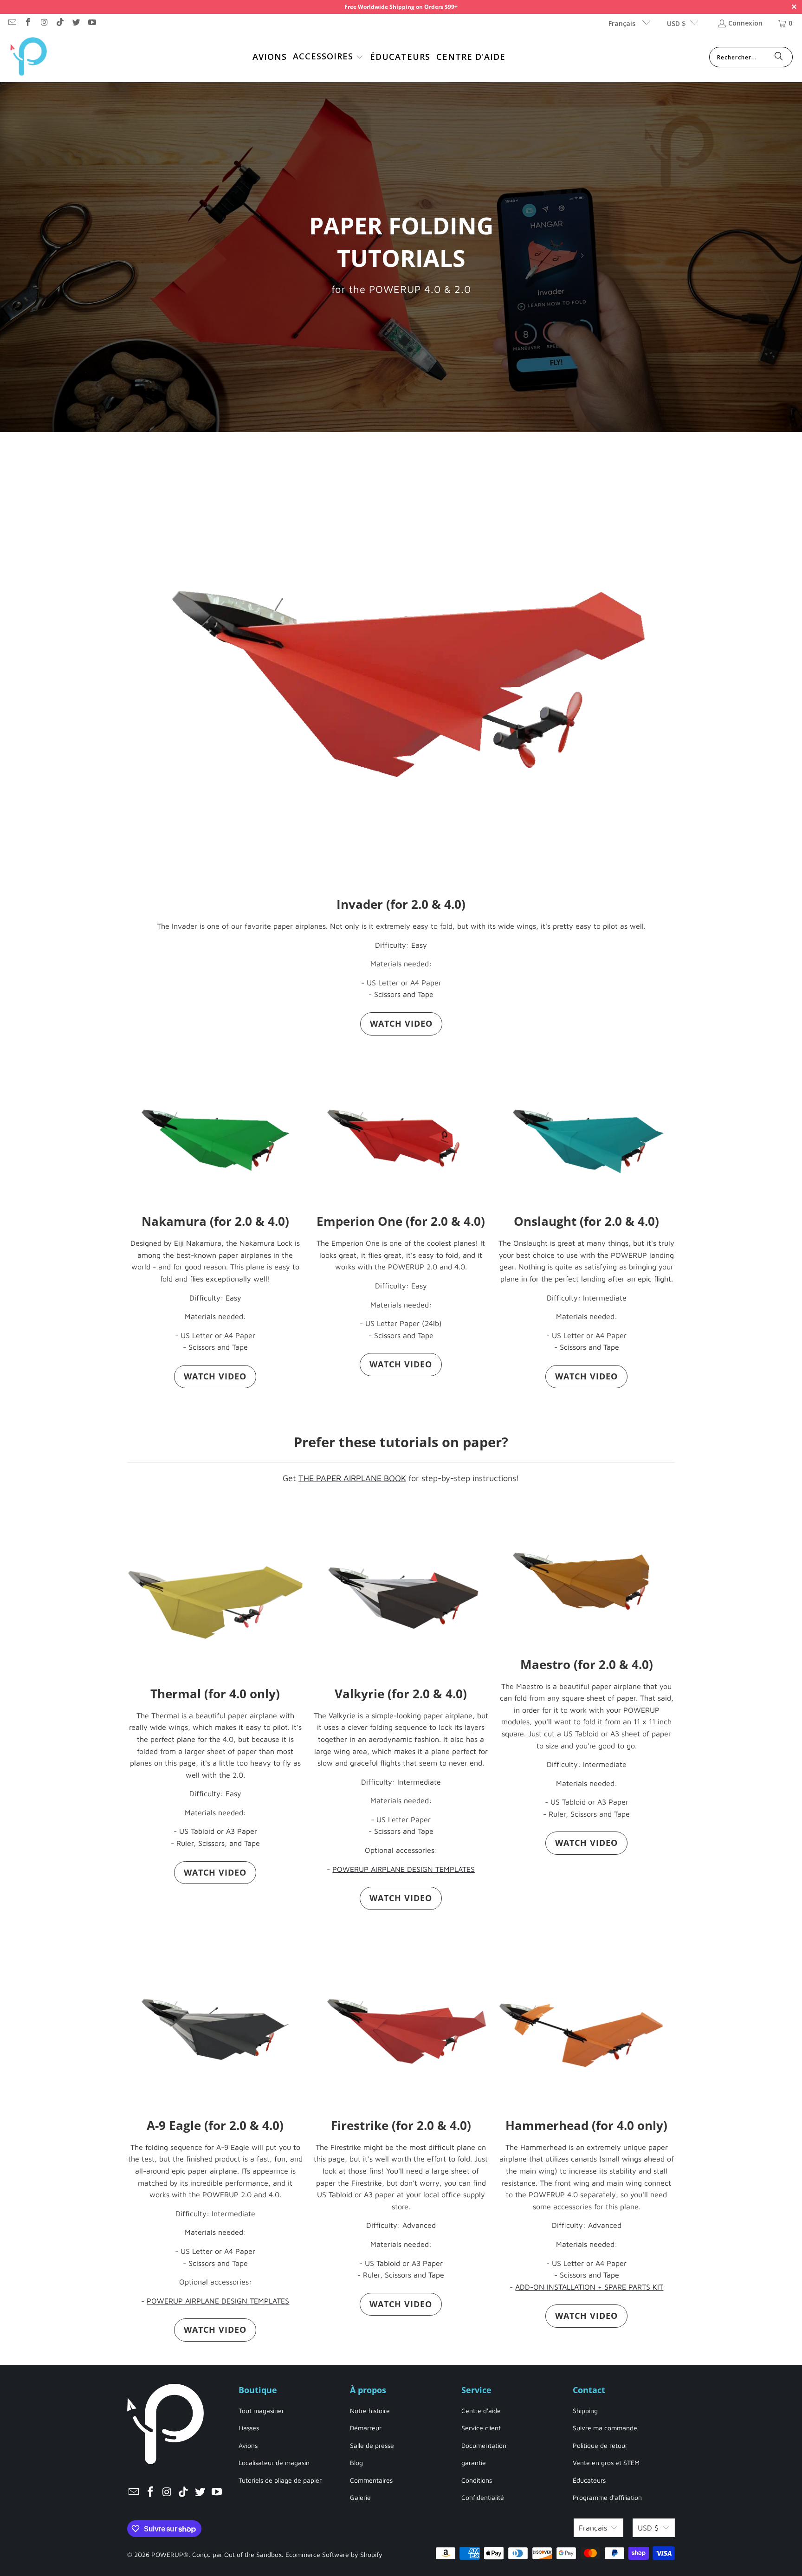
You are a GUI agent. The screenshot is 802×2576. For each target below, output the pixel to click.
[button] (328, 57)
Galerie (360, 2497)
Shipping (585, 2411)
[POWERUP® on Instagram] (44, 23)
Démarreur (366, 2428)
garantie (474, 2463)
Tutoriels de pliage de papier (280, 2480)
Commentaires (371, 2480)
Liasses (249, 2428)
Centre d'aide (481, 2411)
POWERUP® (170, 2554)
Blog (356, 2463)
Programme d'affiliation (607, 2497)
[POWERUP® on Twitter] (76, 23)
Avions (248, 2445)
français (623, 23)
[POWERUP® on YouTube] (92, 23)
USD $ (676, 23)
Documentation (484, 2445)
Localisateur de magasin (274, 2463)
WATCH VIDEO (401, 1023)
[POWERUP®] (29, 57)
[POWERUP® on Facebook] (28, 23)
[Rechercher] (779, 57)
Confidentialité (483, 2497)
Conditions (477, 2480)
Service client (481, 2428)
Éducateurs (589, 2480)
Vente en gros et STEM (606, 2463)
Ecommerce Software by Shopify (334, 2554)
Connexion (745, 23)
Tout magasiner (261, 2411)
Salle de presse (372, 2445)
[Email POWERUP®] (12, 23)
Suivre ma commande (605, 2428)
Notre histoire (370, 2411)
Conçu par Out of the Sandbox (237, 2554)
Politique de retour (600, 2445)
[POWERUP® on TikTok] (60, 23)
